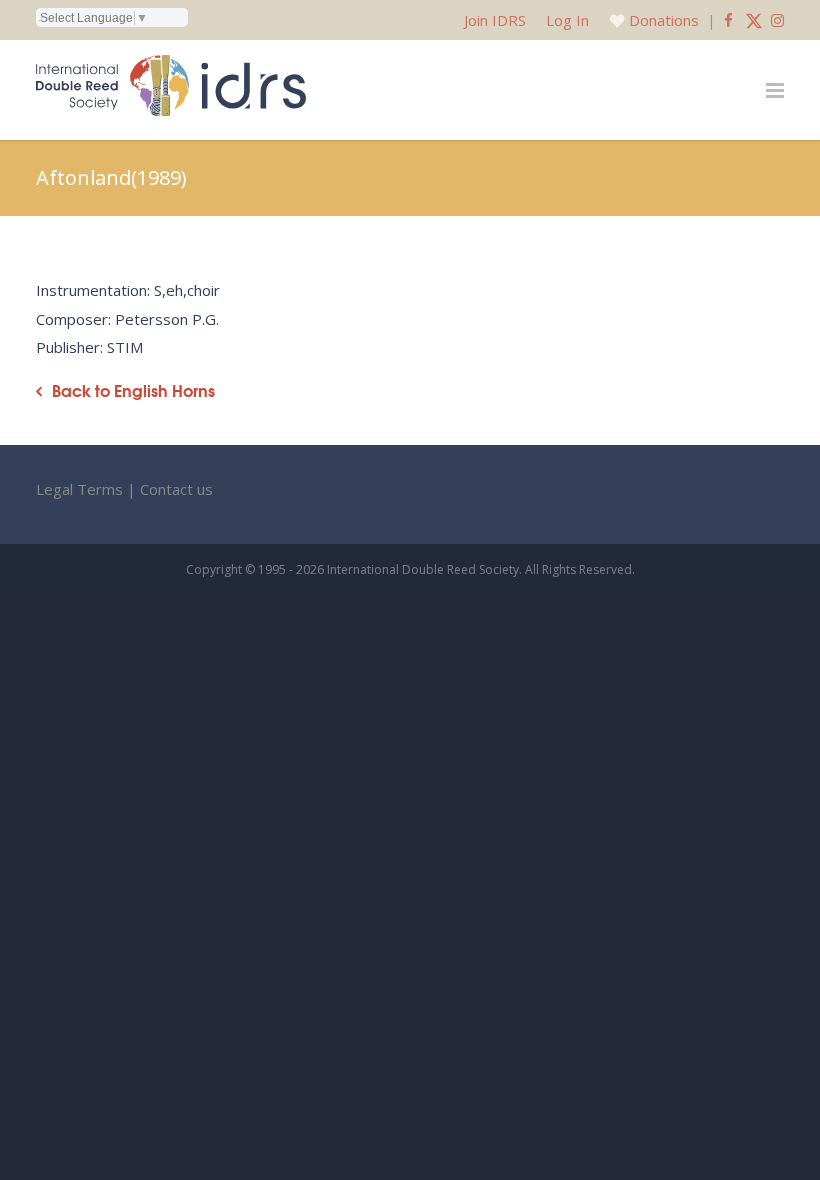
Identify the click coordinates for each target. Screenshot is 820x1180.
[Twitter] (754, 20)
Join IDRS (495, 20)
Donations (664, 20)
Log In (567, 20)
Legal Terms (79, 489)
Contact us (176, 489)
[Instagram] (777, 20)
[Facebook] (728, 20)
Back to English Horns (133, 390)
